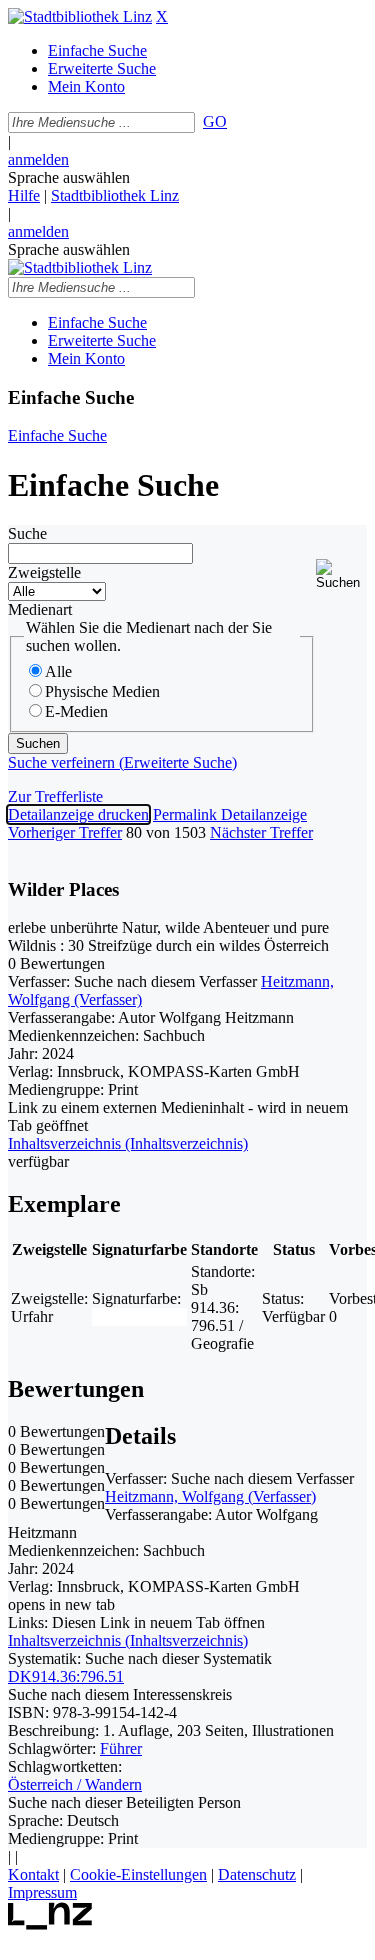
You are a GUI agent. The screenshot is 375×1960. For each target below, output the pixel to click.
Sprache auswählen (69, 177)
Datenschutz (257, 1874)
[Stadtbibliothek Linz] (80, 16)
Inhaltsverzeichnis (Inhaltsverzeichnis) (128, 1640)
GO (215, 121)
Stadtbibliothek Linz (115, 195)
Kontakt (33, 1874)
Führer (121, 1748)
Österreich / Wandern (75, 1784)
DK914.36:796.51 (66, 1676)
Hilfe (24, 195)
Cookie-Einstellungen (138, 1874)
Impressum (42, 1892)
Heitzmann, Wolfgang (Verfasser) (210, 1496)
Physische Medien (102, 691)
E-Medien (76, 711)
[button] (341, 574)
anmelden (38, 159)
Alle (58, 671)
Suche (27, 533)
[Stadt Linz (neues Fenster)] (50, 1924)
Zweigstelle (44, 572)
